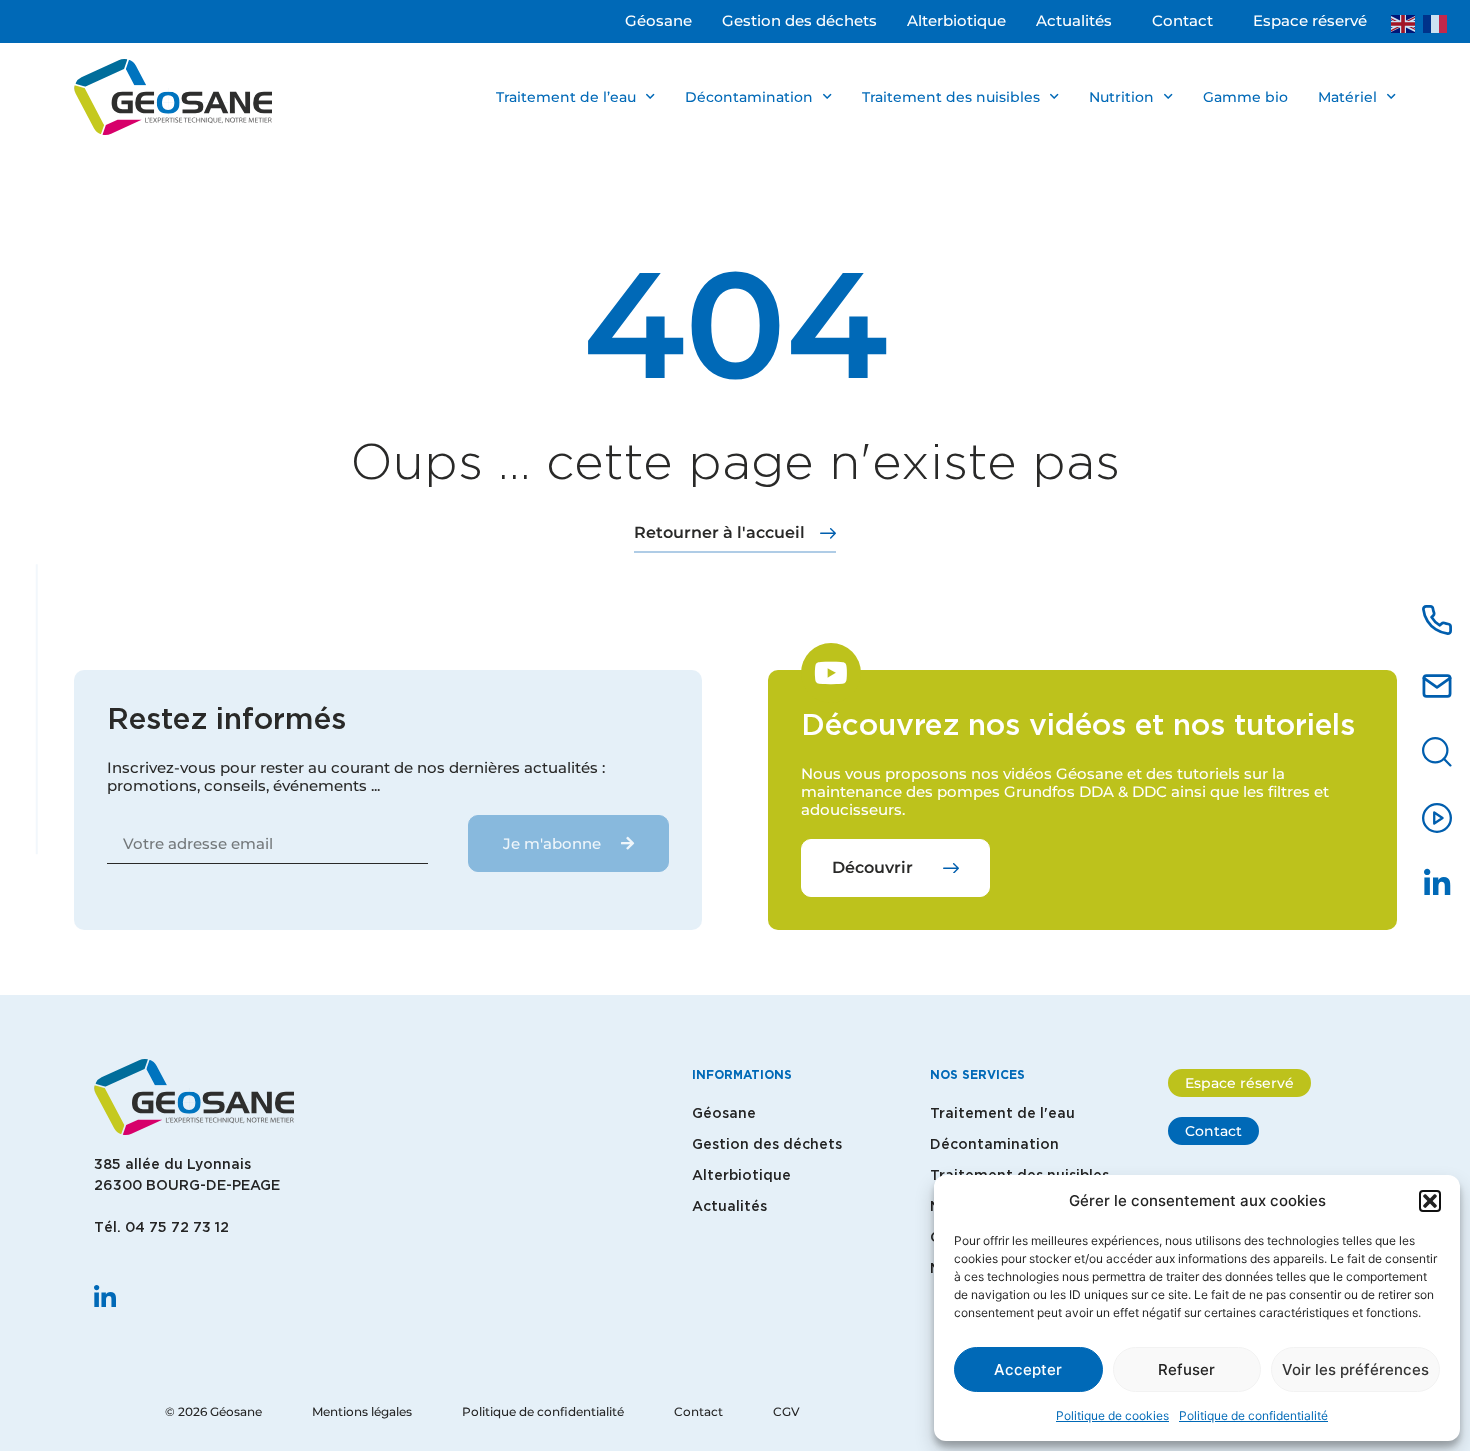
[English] (1407, 22)
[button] (1430, 1201)
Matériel (1347, 97)
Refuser (1186, 1369)
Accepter (1028, 1369)
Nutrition (1121, 97)
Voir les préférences (1355, 1369)
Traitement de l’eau (566, 97)
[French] (1439, 22)
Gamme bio (1245, 97)
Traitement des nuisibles (951, 97)
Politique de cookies (1112, 1415)
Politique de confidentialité (1253, 1415)
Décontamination (749, 97)
